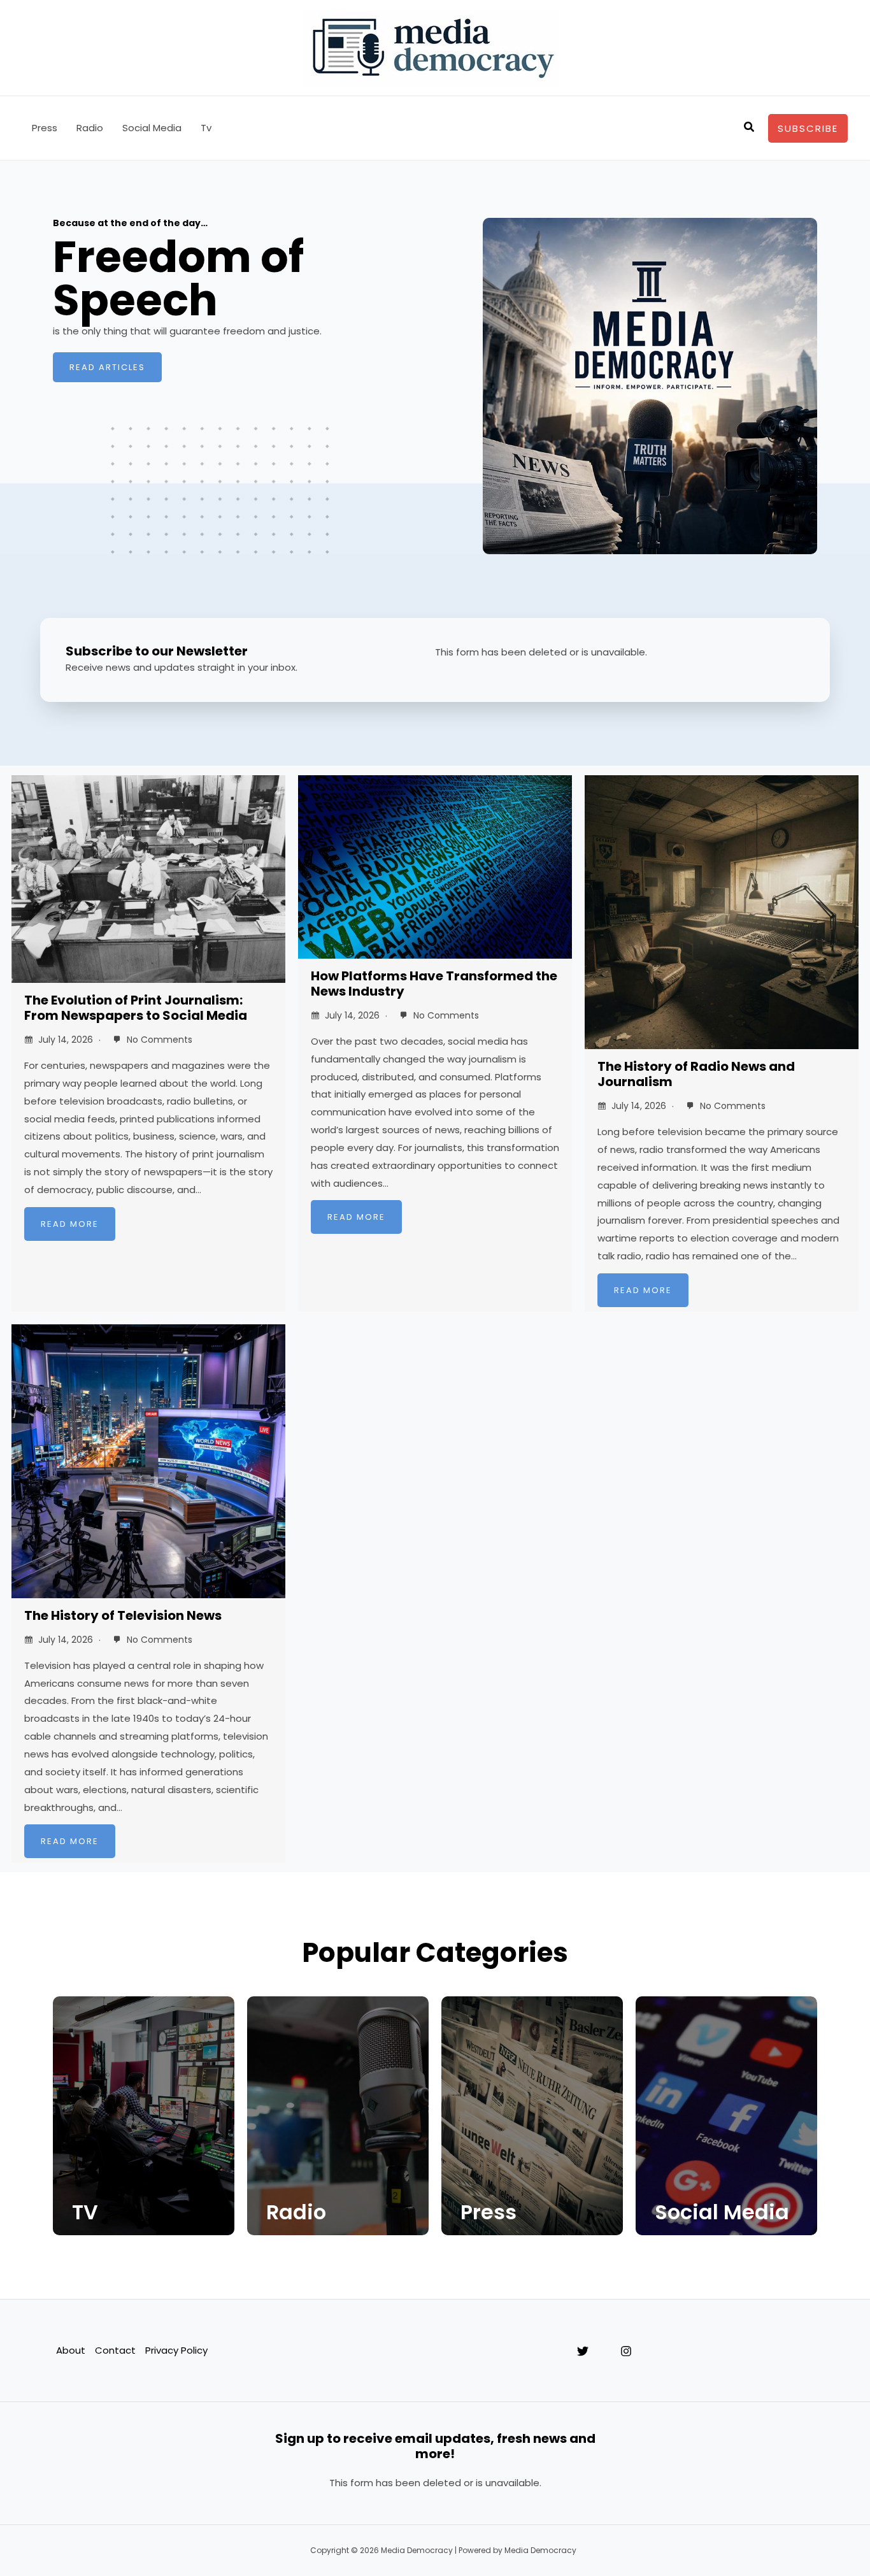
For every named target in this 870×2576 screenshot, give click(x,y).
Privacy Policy (176, 2350)
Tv (206, 128)
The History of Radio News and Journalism (696, 1074)
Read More (70, 1224)
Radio (90, 128)
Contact (115, 2350)
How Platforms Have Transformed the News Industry (434, 984)
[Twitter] (583, 2351)
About (71, 2350)
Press (45, 128)
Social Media (152, 128)
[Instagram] (626, 2351)
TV (85, 2212)
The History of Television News (123, 1615)
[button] (750, 128)
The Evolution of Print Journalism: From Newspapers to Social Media (136, 1008)
